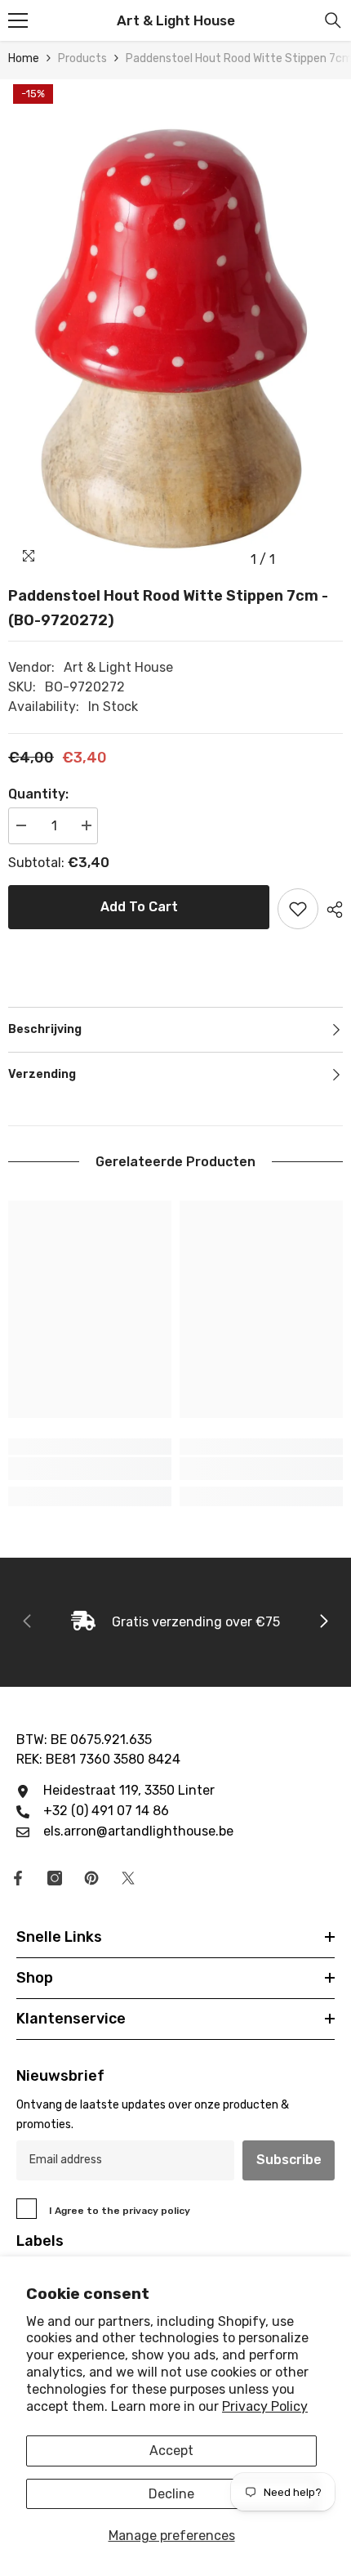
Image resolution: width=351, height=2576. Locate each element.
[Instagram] (55, 1878)
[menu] (18, 20)
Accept (171, 2451)
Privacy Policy (265, 2406)
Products (82, 58)
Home (24, 58)
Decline (171, 2494)
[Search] (333, 20)
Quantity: (38, 794)
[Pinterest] (91, 1878)
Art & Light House (118, 667)
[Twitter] (128, 1878)
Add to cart (139, 907)
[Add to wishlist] (298, 909)
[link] (90, 1469)
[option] (175, 327)
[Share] (331, 910)
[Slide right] (323, 1622)
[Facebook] (18, 1878)
